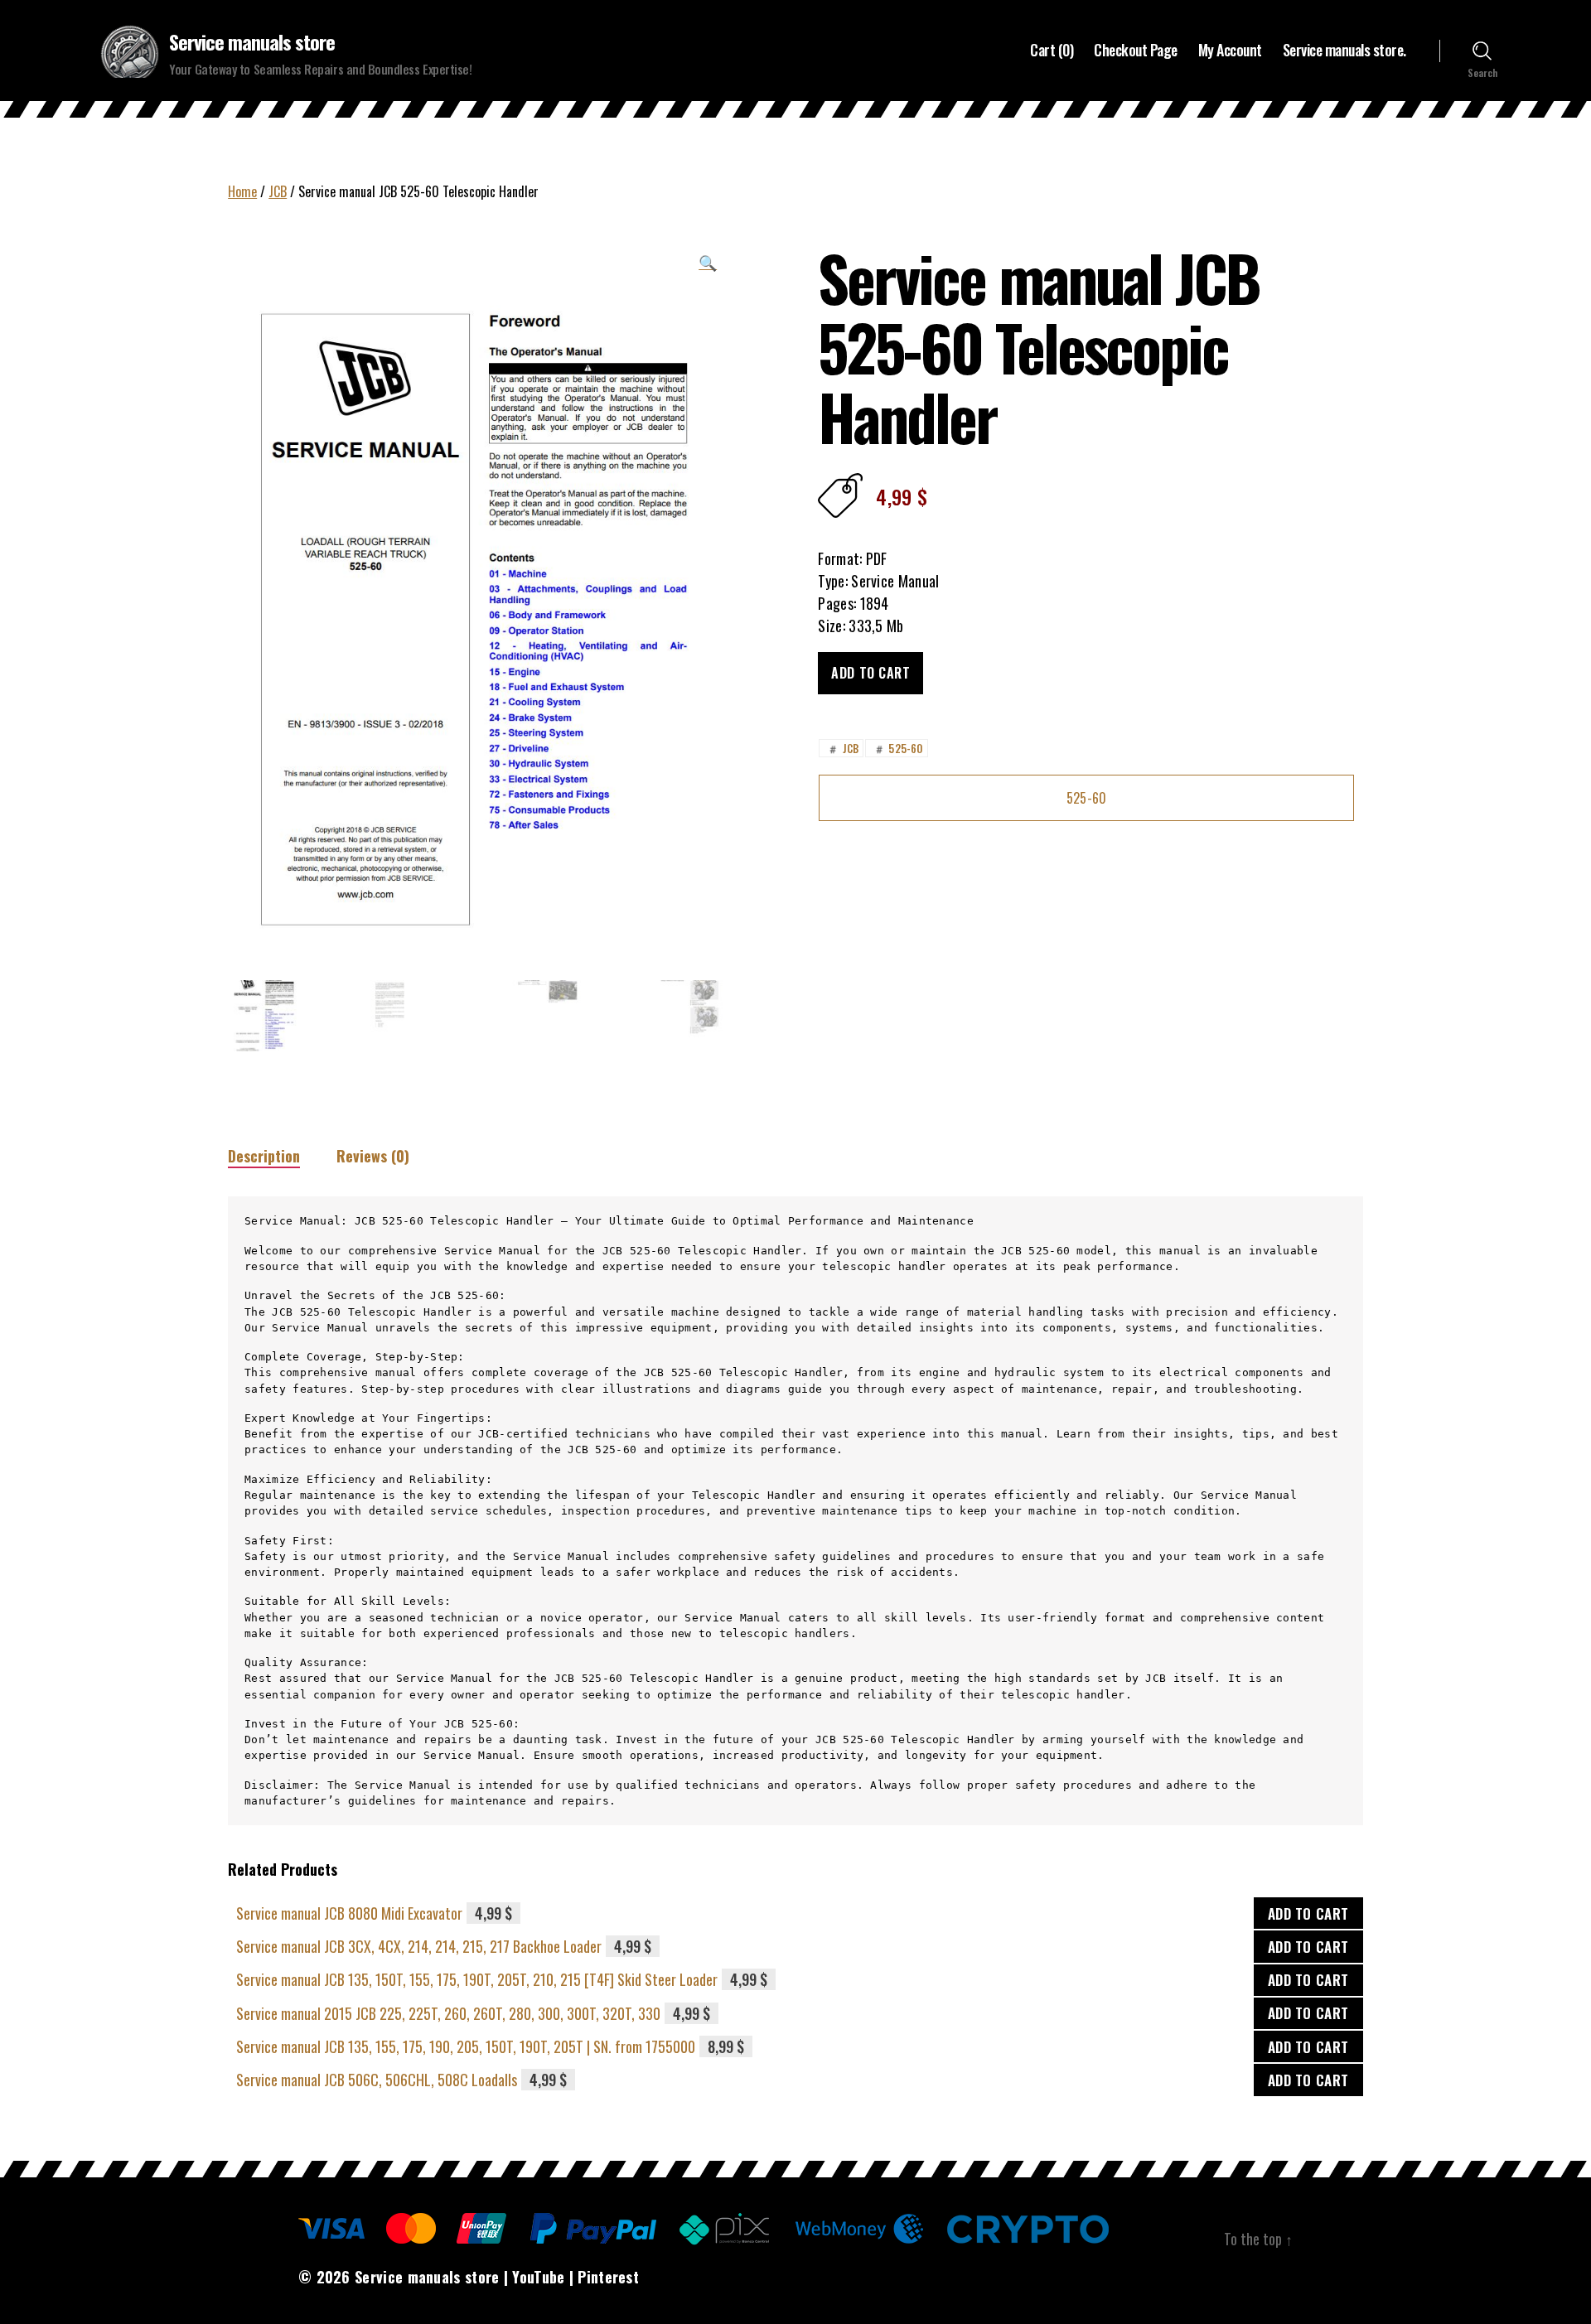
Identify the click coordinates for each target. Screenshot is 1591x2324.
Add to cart (870, 673)
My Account (1230, 51)
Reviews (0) (373, 1156)
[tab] (264, 1156)
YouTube (538, 2277)
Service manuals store (252, 41)
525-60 (897, 748)
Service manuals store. (1344, 51)
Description (264, 1156)
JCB (278, 191)
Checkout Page (1136, 51)
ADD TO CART (1308, 1913)
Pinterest (608, 2277)
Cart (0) (1052, 51)
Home (242, 191)
